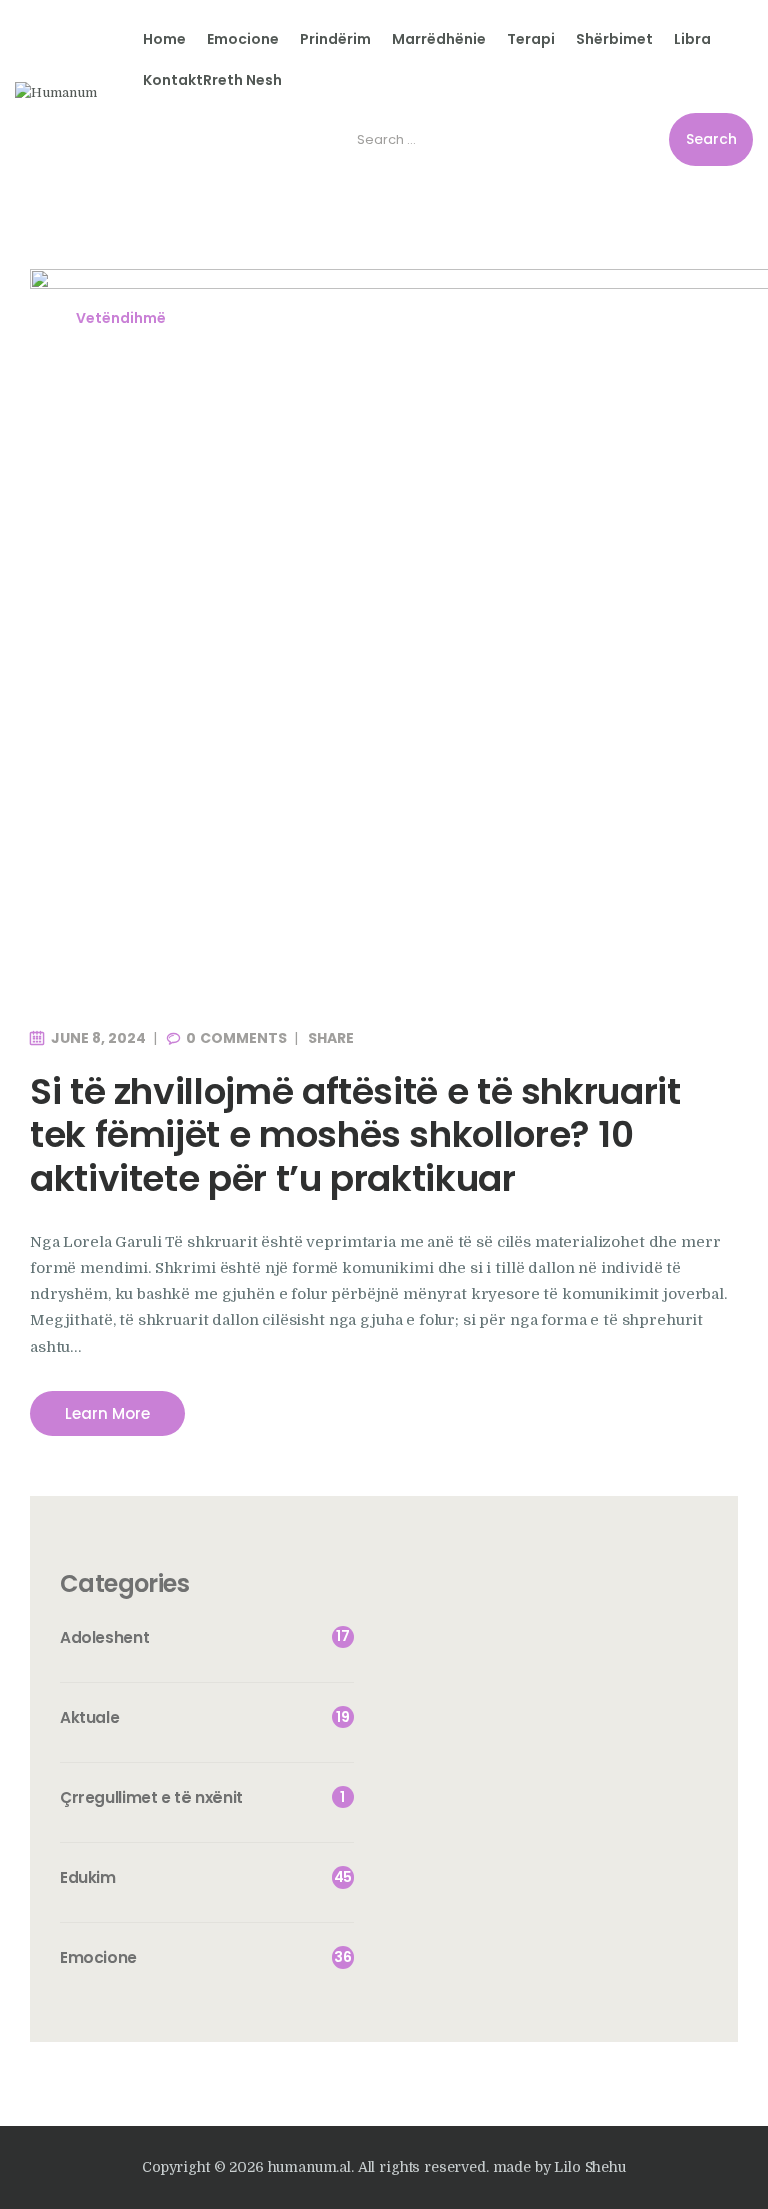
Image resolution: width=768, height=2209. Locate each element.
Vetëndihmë (121, 318)
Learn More (107, 1413)
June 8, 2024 (98, 1038)
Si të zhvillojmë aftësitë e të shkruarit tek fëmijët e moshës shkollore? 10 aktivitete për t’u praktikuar (355, 1135)
